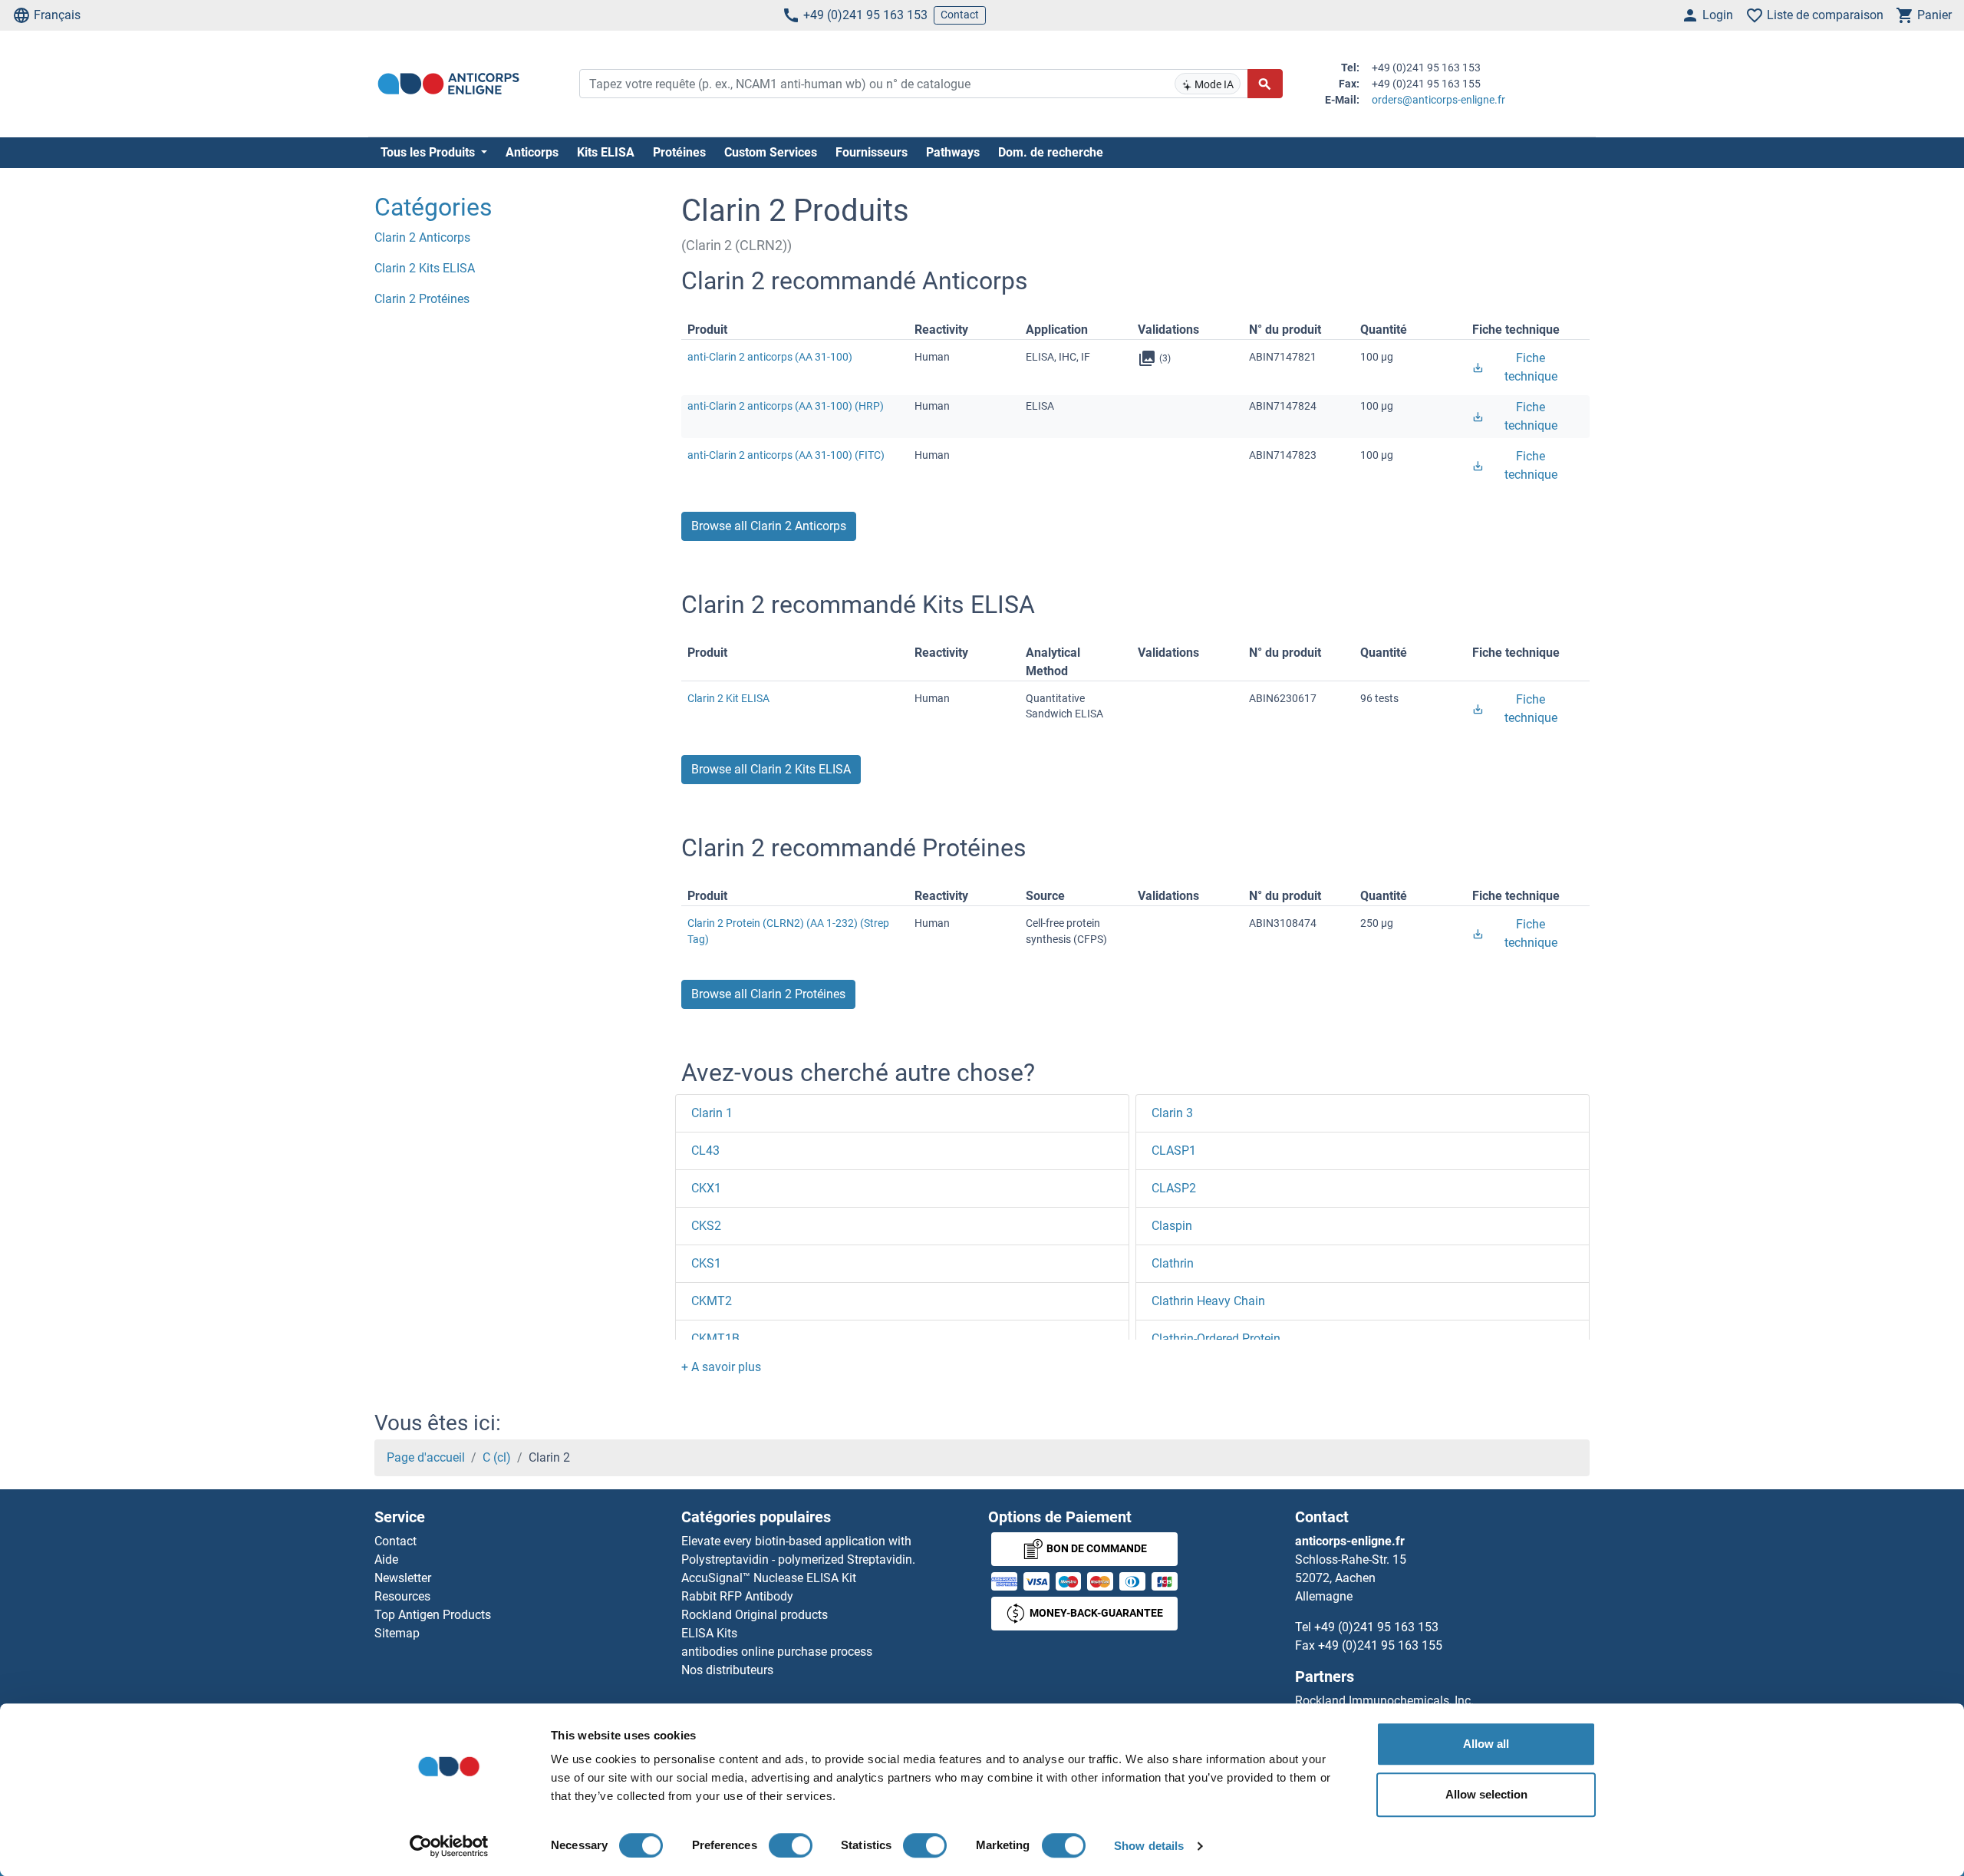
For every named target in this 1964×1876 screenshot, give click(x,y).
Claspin (1172, 1226)
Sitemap (397, 1633)
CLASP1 (1174, 1151)
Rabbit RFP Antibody (737, 1596)
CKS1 (706, 1263)
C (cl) (497, 1457)
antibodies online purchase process (777, 1652)
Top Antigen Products (433, 1615)
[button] (721, 1367)
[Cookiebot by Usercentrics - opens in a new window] (449, 1846)
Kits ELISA (606, 152)
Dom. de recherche (1051, 152)
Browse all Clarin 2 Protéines (768, 994)
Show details (1149, 1846)
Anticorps (532, 152)
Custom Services (771, 152)
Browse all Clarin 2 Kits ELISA (771, 769)
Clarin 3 (1172, 1113)
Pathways (953, 152)
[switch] (791, 1845)
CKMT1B (715, 1339)
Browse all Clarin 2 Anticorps (769, 526)
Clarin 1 (712, 1113)
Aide (386, 1559)
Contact (960, 15)
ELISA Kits (709, 1633)
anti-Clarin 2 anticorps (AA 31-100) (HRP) (786, 406)
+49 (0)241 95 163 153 (865, 15)
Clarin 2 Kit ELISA (728, 698)
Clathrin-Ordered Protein (1216, 1339)
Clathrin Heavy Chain (1208, 1301)
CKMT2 (712, 1301)
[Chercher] (1265, 84)
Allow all (1486, 1744)
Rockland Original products (755, 1615)
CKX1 (706, 1188)
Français (57, 15)
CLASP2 (1174, 1188)
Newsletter (403, 1578)
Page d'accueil (426, 1457)
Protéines (679, 152)
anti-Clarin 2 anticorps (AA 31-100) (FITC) (786, 455)
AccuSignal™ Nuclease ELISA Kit (769, 1578)
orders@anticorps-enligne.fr (1438, 100)
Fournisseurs (872, 152)
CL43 (705, 1151)
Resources (402, 1596)
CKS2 (706, 1226)
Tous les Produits (429, 152)
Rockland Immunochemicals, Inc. (1384, 1701)
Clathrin (1173, 1263)
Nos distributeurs (727, 1670)
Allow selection (1486, 1794)
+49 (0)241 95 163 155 (1380, 1645)
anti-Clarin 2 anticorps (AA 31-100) (770, 357)
